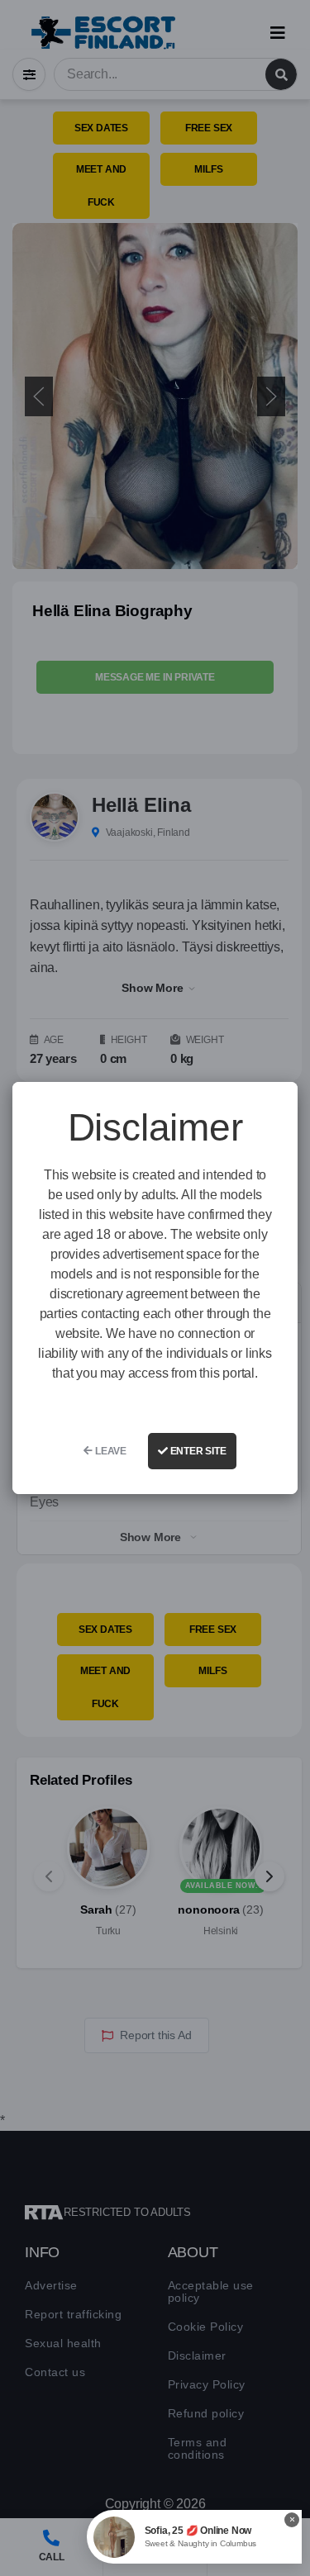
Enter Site (197, 1451)
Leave (110, 1451)
